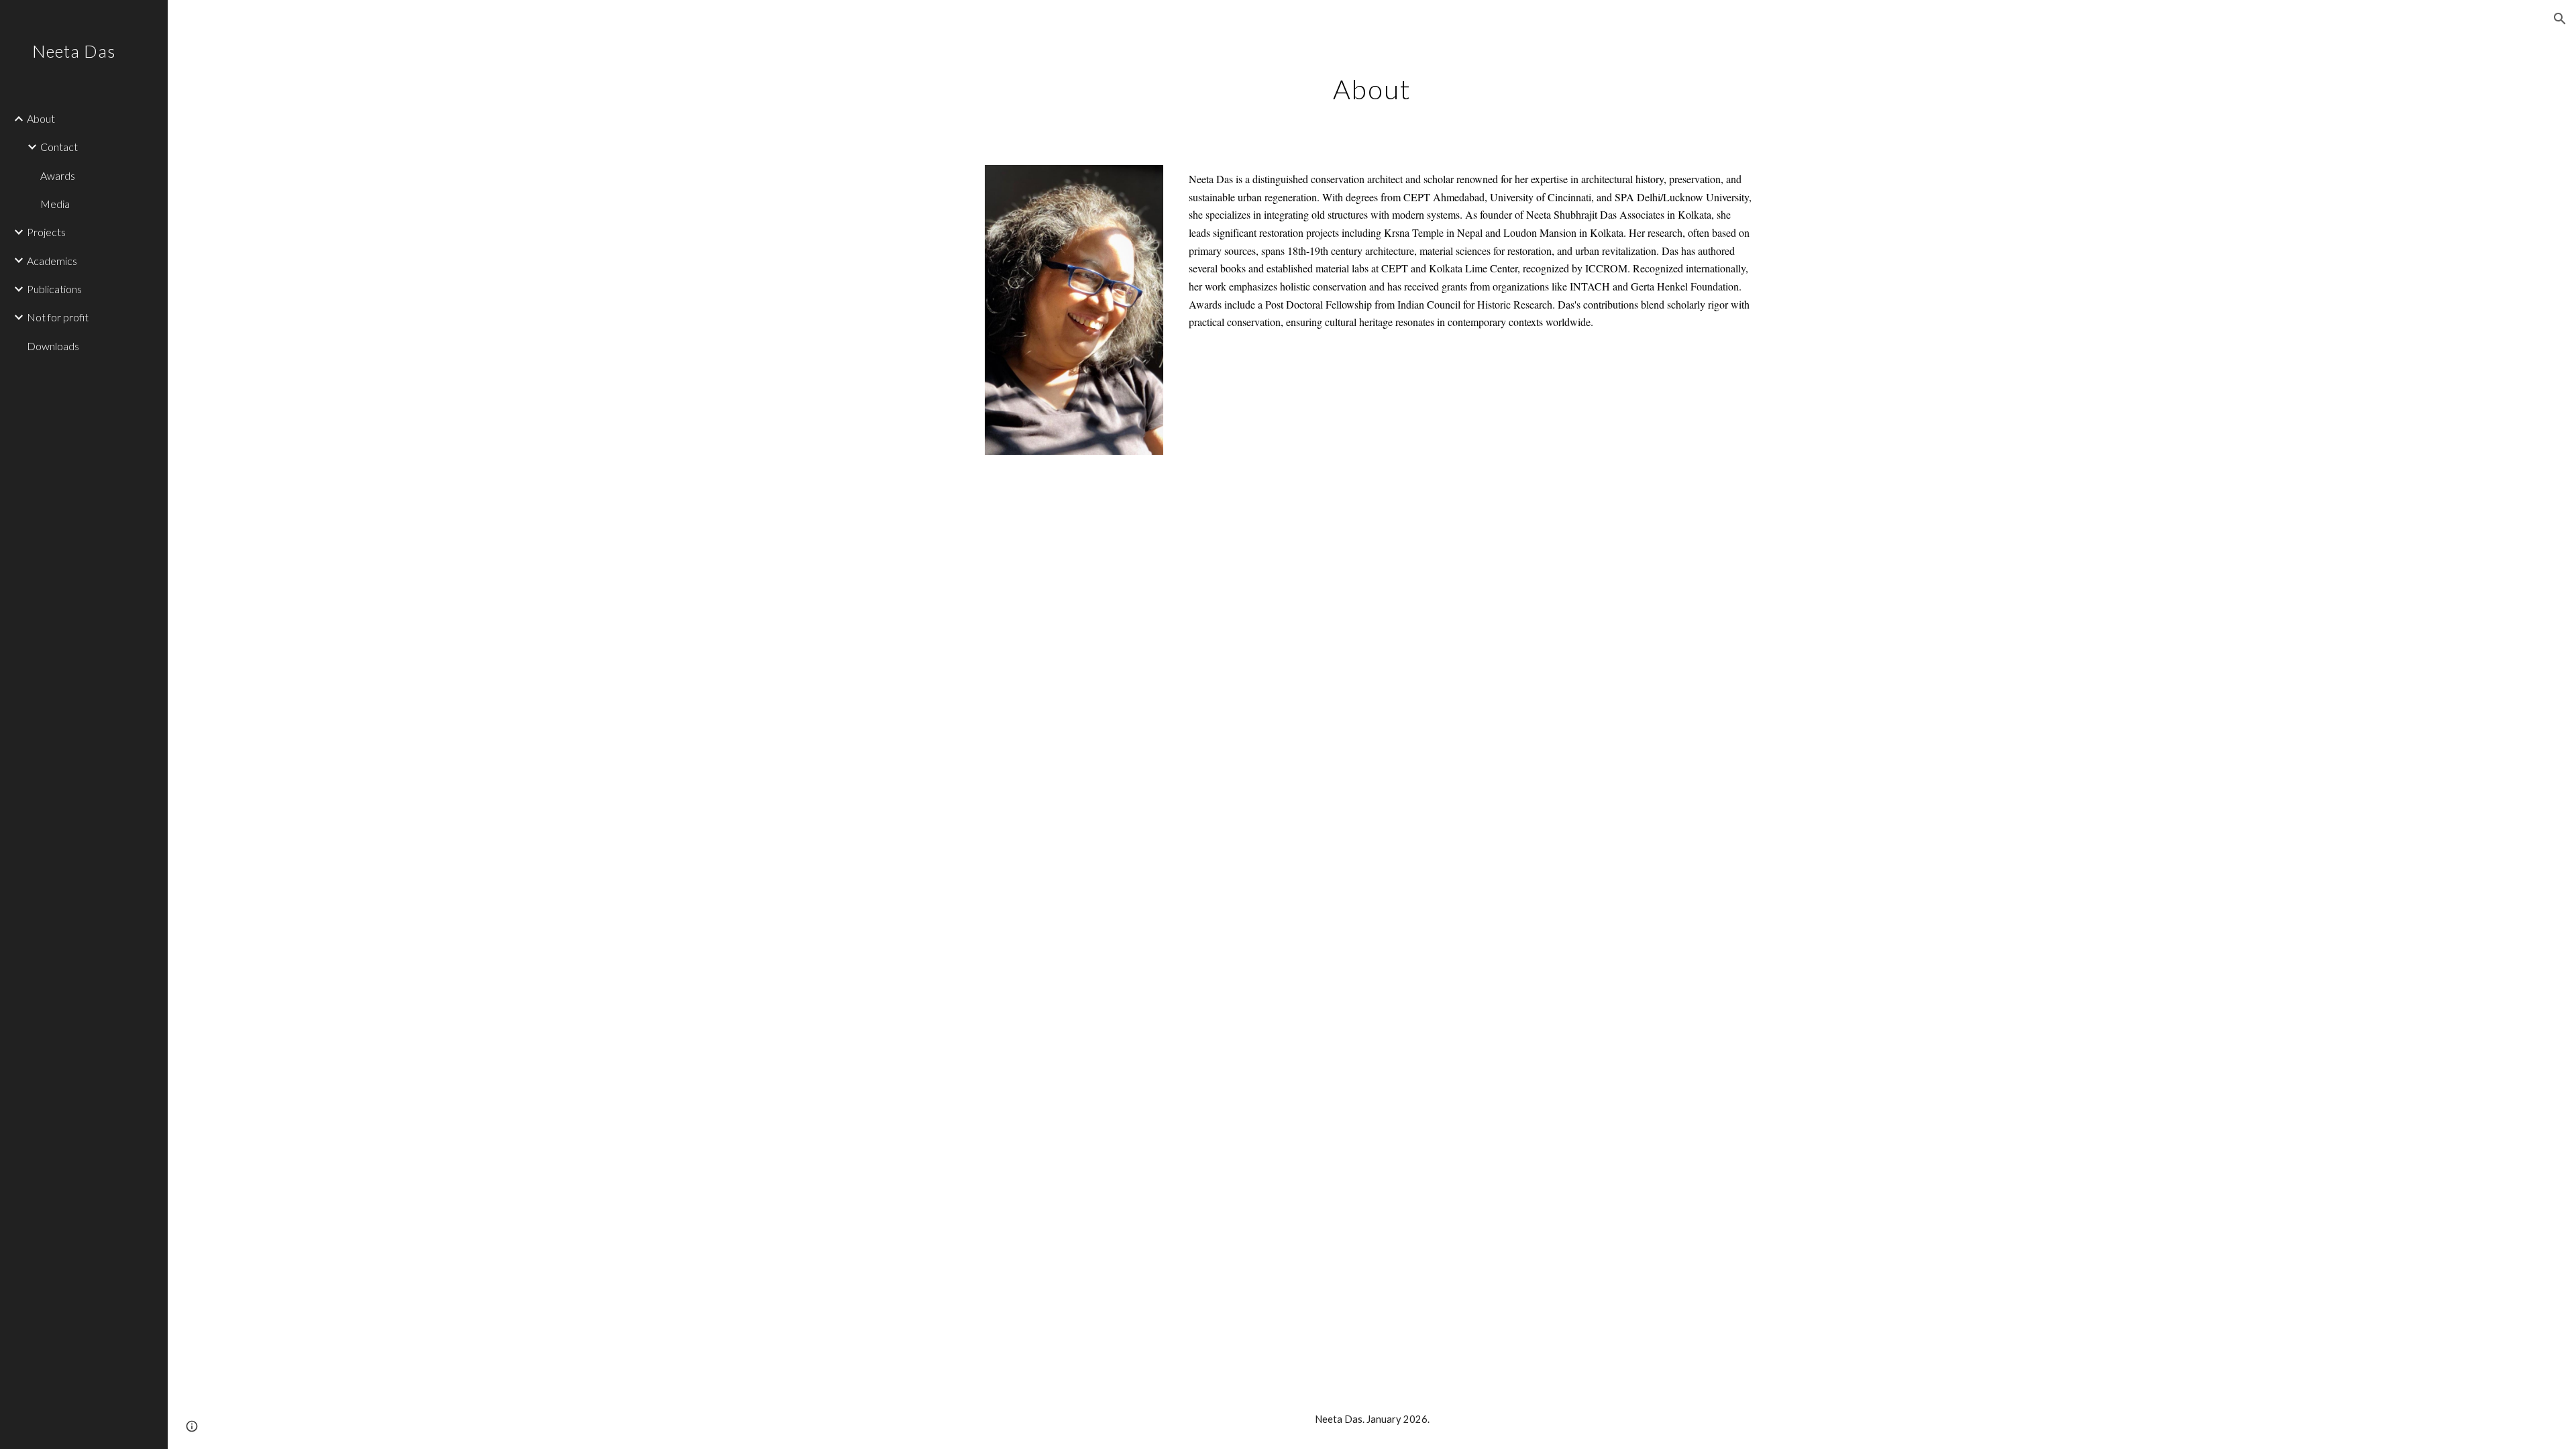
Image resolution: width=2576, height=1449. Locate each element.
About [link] (41, 118)
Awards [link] (58, 175)
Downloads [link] (53, 346)
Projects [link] (46, 232)
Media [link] (55, 204)
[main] (1372, 84)
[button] (2560, 19)
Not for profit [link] (58, 317)
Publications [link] (54, 289)
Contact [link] (59, 147)
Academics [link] (52, 261)
